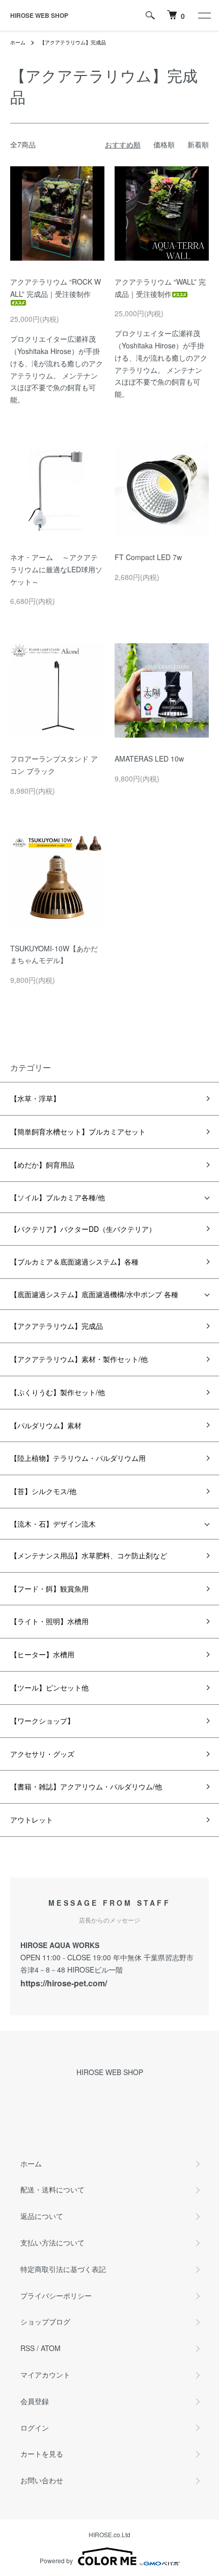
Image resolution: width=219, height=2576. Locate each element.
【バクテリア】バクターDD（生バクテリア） (83, 1229)
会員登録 (35, 2401)
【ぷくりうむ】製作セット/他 (58, 1392)
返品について (42, 2216)
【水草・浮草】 (35, 1098)
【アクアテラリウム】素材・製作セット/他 (79, 1359)
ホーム (18, 42)
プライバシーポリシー (56, 2295)
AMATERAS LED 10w (149, 759)
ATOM (51, 2348)
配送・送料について (52, 2189)
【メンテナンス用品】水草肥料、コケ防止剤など (89, 1555)
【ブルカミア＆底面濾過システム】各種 (74, 1261)
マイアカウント (45, 2375)
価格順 (164, 144)
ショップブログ (45, 2321)
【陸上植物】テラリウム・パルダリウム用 (78, 1458)
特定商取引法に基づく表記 (63, 2269)
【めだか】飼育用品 (42, 1165)
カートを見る (42, 2454)
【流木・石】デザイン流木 (53, 1524)
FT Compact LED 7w (148, 557)
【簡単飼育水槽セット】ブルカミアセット (78, 1131)
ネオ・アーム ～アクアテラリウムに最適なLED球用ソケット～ (56, 569)
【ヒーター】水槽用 (42, 1654)
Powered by (56, 2560)
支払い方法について (52, 2242)
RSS (28, 2348)
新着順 (198, 144)
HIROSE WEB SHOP (39, 15)
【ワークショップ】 (42, 1721)
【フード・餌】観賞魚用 (49, 1588)
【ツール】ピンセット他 (49, 1687)
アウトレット (32, 1820)
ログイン (35, 2428)
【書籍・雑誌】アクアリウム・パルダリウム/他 (86, 1786)
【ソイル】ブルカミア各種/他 (58, 1197)
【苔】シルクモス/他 (43, 1491)
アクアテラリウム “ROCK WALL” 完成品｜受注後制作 (56, 288)
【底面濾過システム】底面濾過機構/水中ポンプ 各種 (94, 1294)
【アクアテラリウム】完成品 (73, 42)
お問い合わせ (42, 2480)
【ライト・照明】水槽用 (49, 1621)
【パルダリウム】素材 (46, 1425)
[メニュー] (204, 15)
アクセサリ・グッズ (42, 1754)
